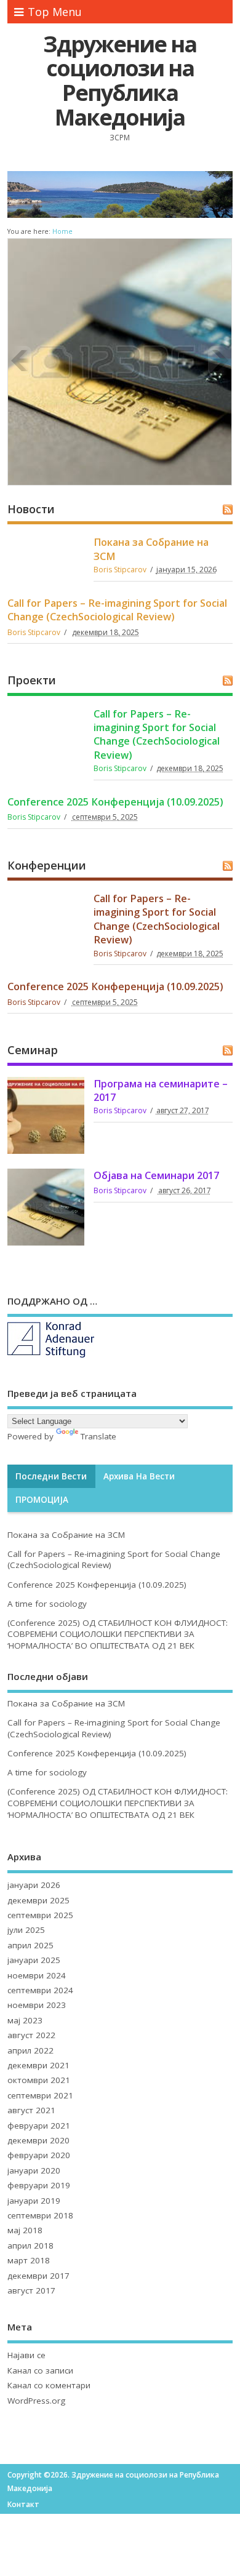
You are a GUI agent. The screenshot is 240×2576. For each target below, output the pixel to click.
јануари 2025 (34, 1960)
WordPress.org (36, 2401)
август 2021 (31, 2110)
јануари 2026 (34, 1885)
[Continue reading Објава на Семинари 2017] (119, 361)
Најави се (26, 2355)
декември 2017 (38, 2276)
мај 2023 (25, 2020)
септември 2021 (40, 2095)
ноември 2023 (37, 2005)
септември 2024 (40, 1990)
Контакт (23, 2504)
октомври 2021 (39, 2080)
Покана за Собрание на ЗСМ (66, 1535)
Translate (98, 1436)
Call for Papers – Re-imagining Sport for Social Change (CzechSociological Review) (117, 610)
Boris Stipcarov (120, 570)
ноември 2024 (37, 1975)
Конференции (47, 865)
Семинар (33, 1050)
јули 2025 (26, 1930)
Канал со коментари (49, 2385)
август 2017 (31, 2290)
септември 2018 (40, 2215)
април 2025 (30, 1945)
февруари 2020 (39, 2155)
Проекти (32, 680)
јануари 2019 (34, 2201)
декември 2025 (38, 1900)
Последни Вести (51, 1476)
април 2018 (30, 2246)
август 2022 (31, 2035)
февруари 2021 (39, 2126)
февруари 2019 (39, 2185)
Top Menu (55, 12)
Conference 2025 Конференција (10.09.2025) (115, 802)
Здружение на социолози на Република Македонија (120, 81)
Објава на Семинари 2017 (156, 1175)
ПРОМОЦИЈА (42, 1500)
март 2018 (29, 2260)
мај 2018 (25, 2230)
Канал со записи (40, 2370)
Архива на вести (139, 1476)
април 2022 (30, 2050)
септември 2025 (40, 1915)
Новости (31, 509)
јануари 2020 (34, 2170)
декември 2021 (38, 2065)
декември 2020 (38, 2140)
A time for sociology (47, 1604)
